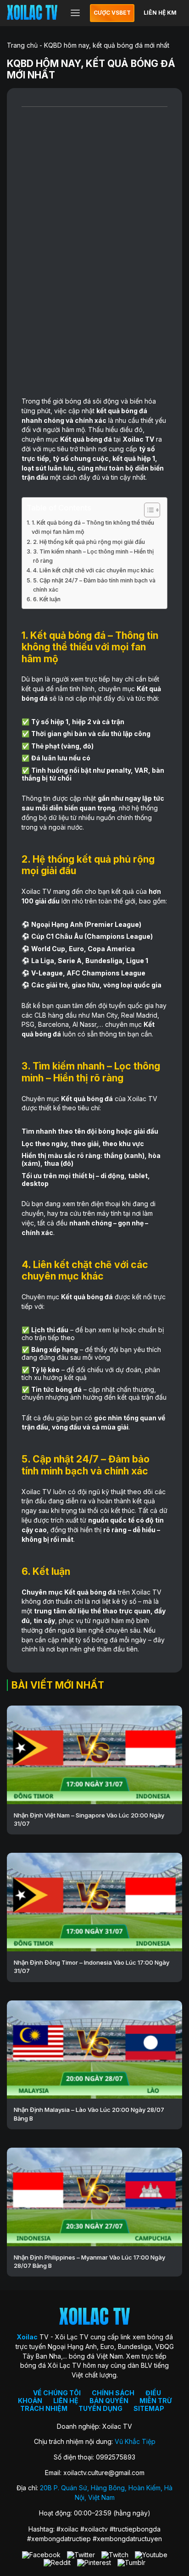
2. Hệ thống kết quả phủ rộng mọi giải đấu (89, 542)
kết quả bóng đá (122, 411)
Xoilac (133, 439)
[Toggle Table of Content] (147, 510)
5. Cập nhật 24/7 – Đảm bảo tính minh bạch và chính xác (94, 585)
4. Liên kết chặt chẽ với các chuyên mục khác (93, 570)
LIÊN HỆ (66, 2401)
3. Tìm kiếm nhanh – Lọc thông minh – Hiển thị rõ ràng (93, 556)
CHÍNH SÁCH (113, 2393)
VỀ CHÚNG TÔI (57, 2393)
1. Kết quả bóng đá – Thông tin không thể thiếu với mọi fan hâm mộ (93, 527)
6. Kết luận (47, 599)
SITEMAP (149, 2408)
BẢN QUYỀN (109, 2401)
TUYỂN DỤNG (100, 2408)
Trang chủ (22, 45)
